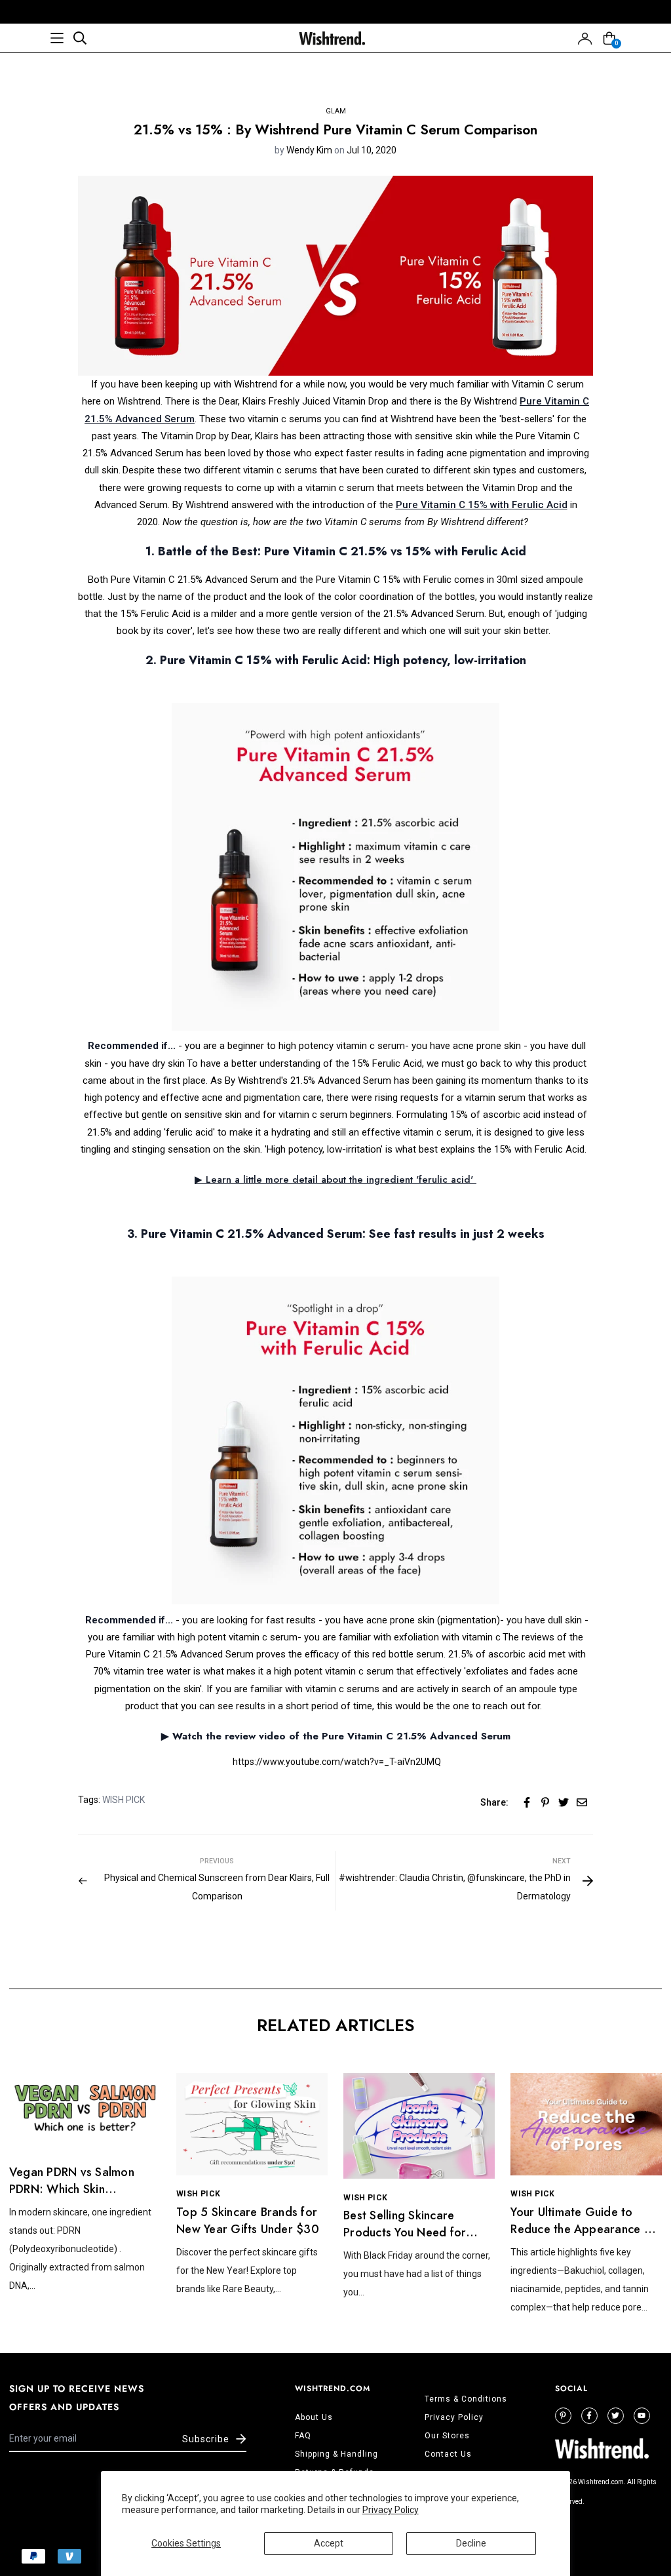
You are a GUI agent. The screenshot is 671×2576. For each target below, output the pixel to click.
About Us (314, 2417)
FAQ (303, 2436)
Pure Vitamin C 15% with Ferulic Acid (482, 505)
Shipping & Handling (336, 2454)
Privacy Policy (391, 2510)
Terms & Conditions (466, 2399)
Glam (336, 111)
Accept (329, 2543)
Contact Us (448, 2454)
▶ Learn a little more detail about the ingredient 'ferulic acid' (335, 1179)
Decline (471, 2543)
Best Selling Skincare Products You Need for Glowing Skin (405, 2232)
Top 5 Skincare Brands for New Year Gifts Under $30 (248, 2221)
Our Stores (447, 2436)
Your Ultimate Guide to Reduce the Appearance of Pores (583, 2229)
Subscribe (206, 2439)
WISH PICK (124, 1800)
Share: (494, 1802)
